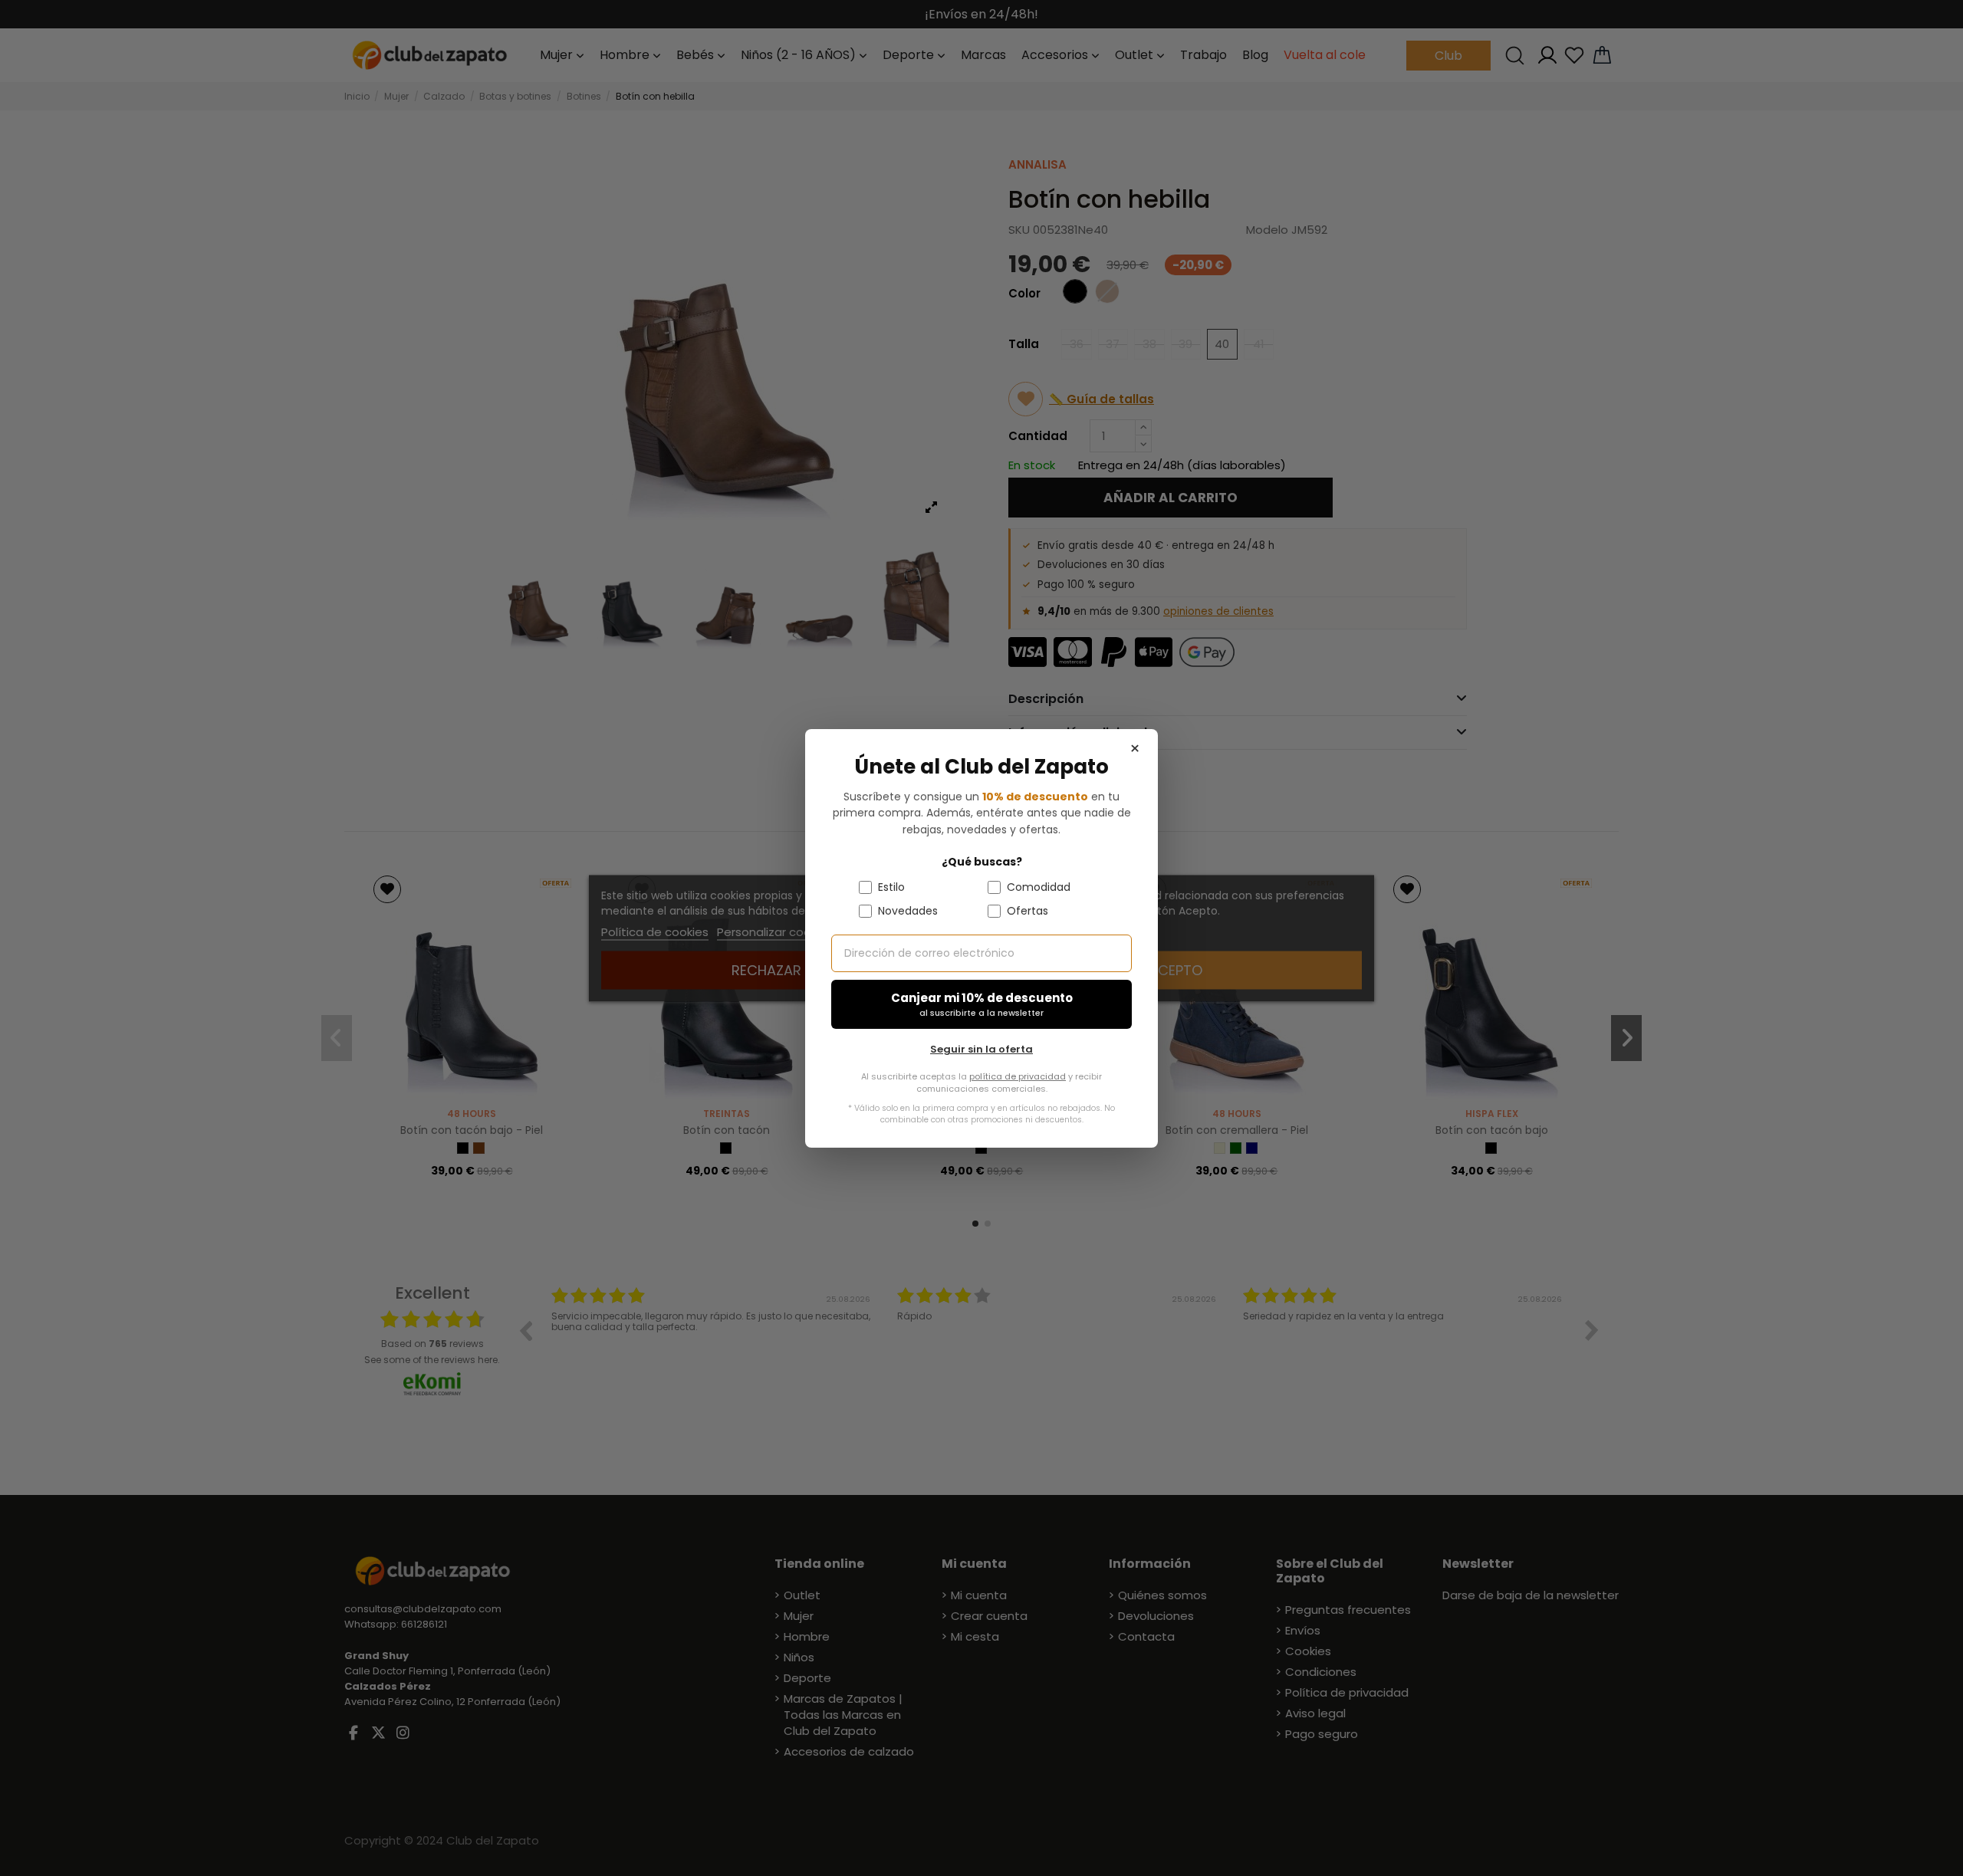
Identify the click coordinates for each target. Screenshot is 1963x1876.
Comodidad (1039, 886)
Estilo (891, 886)
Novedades (908, 910)
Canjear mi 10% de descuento (982, 1004)
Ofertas (1028, 910)
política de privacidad (1018, 1076)
